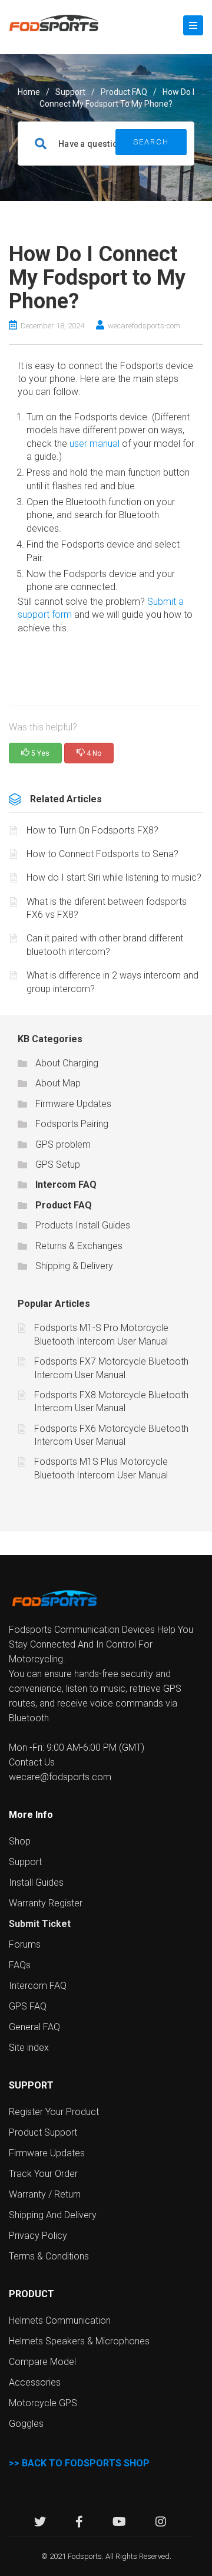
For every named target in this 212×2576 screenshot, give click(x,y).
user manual (95, 444)
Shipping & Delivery (74, 1266)
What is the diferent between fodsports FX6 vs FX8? (107, 908)
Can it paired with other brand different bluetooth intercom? (105, 945)
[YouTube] (119, 2523)
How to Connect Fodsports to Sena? (102, 854)
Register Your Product (54, 2112)
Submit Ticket (40, 1924)
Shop (20, 1841)
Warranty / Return (45, 2194)
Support (25, 1862)
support (70, 92)
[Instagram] (161, 2523)
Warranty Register (46, 1903)
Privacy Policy (38, 2236)
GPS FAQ (28, 2006)
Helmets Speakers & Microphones (79, 2341)
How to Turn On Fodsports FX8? (92, 830)
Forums (25, 1944)
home (29, 92)
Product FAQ (124, 92)
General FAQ (34, 2027)
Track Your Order (43, 2174)
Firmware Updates (73, 1104)
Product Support (43, 2132)
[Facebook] (79, 2523)
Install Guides (36, 1882)
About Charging (67, 1063)
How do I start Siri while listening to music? (114, 877)
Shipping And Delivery (53, 2215)
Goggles (26, 2424)
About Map (58, 1083)
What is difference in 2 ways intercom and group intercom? (112, 982)
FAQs (20, 1965)
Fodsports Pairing (72, 1124)
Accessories (35, 2382)
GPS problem (63, 1144)
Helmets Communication (60, 2320)
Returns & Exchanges (79, 1246)
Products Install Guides (83, 1225)
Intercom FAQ (66, 1185)
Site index (29, 2048)
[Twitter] (40, 2523)
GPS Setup (58, 1165)
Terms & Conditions (49, 2256)
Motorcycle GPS (43, 2403)
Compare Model (42, 2362)
